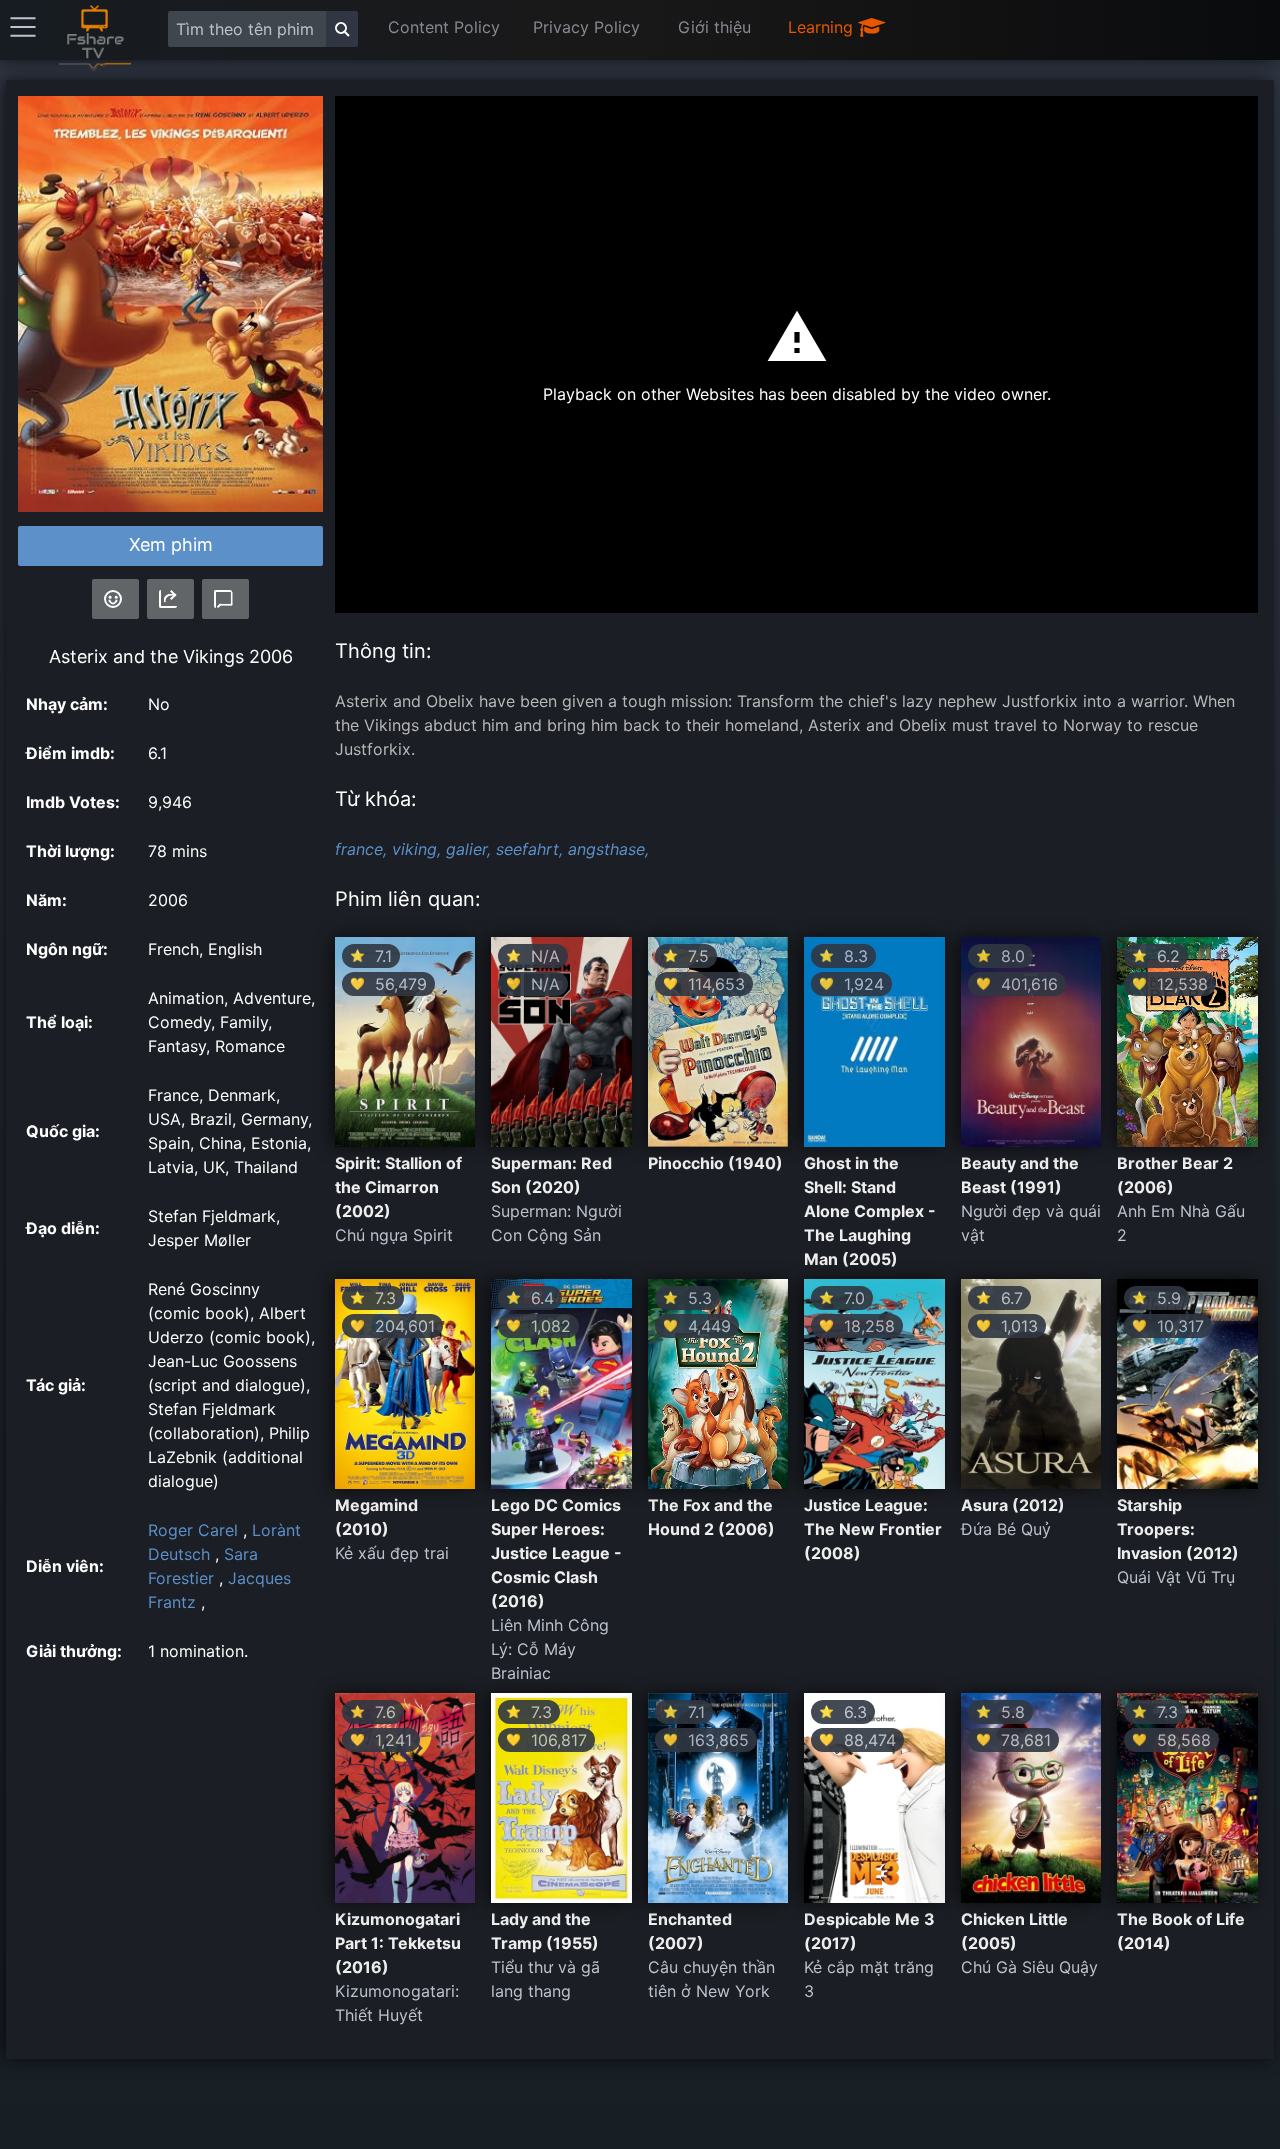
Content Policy (444, 27)
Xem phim (171, 544)
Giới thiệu (714, 27)
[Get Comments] (225, 599)
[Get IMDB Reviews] (115, 599)
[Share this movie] (170, 599)
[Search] (342, 29)
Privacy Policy (586, 27)
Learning (823, 27)
